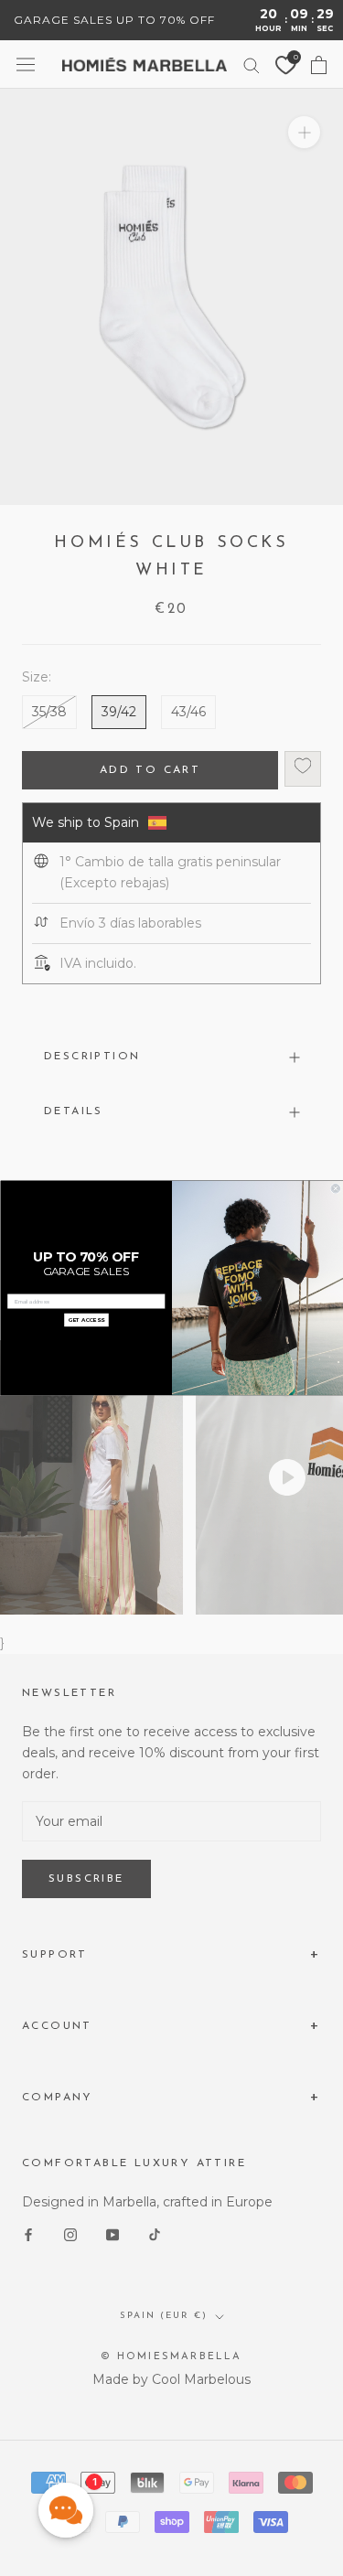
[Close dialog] (336, 1189)
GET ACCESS (86, 1320)
